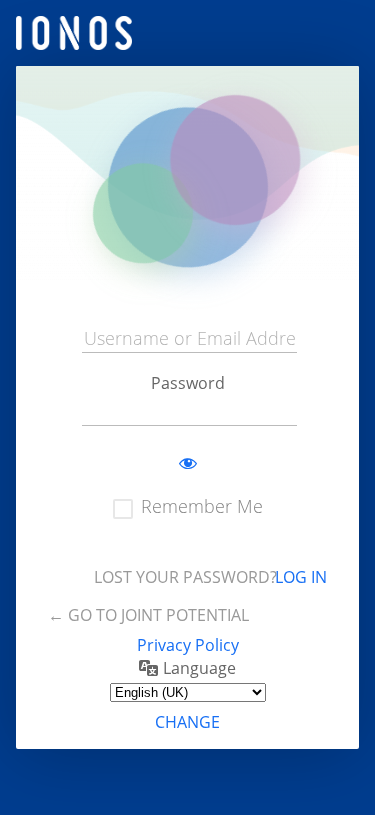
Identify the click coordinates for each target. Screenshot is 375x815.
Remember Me (202, 506)
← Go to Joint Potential (148, 615)
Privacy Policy (188, 645)
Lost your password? (185, 577)
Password (188, 383)
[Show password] (188, 464)
